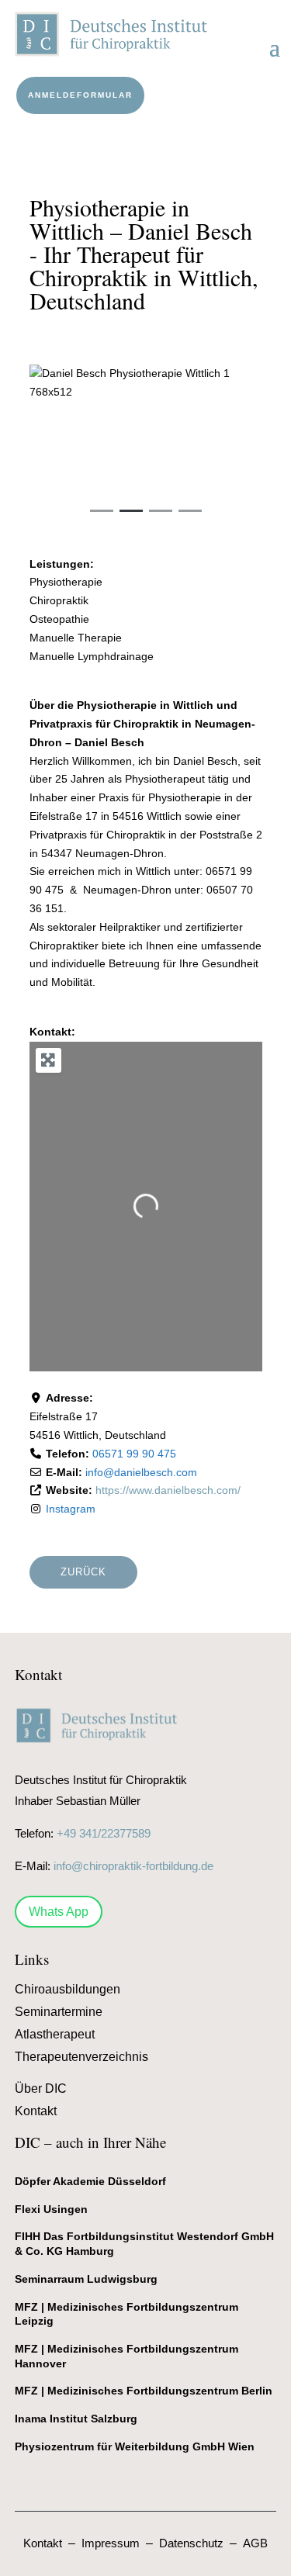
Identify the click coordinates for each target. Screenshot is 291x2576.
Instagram (71, 1509)
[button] (47, 449)
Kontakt (36, 2111)
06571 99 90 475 (134, 1454)
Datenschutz (191, 2543)
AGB (255, 2543)
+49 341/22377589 (104, 1833)
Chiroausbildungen (68, 1989)
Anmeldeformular (80, 95)
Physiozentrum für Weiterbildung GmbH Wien (135, 2446)
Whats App (59, 1912)
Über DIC (41, 2088)
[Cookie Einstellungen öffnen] (28, 2557)
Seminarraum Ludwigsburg (86, 2279)
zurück (83, 1572)
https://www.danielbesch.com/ (168, 1490)
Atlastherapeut (55, 2034)
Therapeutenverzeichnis (81, 2057)
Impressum (111, 2543)
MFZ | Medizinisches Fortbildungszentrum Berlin (144, 2391)
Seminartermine (59, 2012)
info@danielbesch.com (141, 1472)
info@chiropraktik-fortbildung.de (133, 1866)
